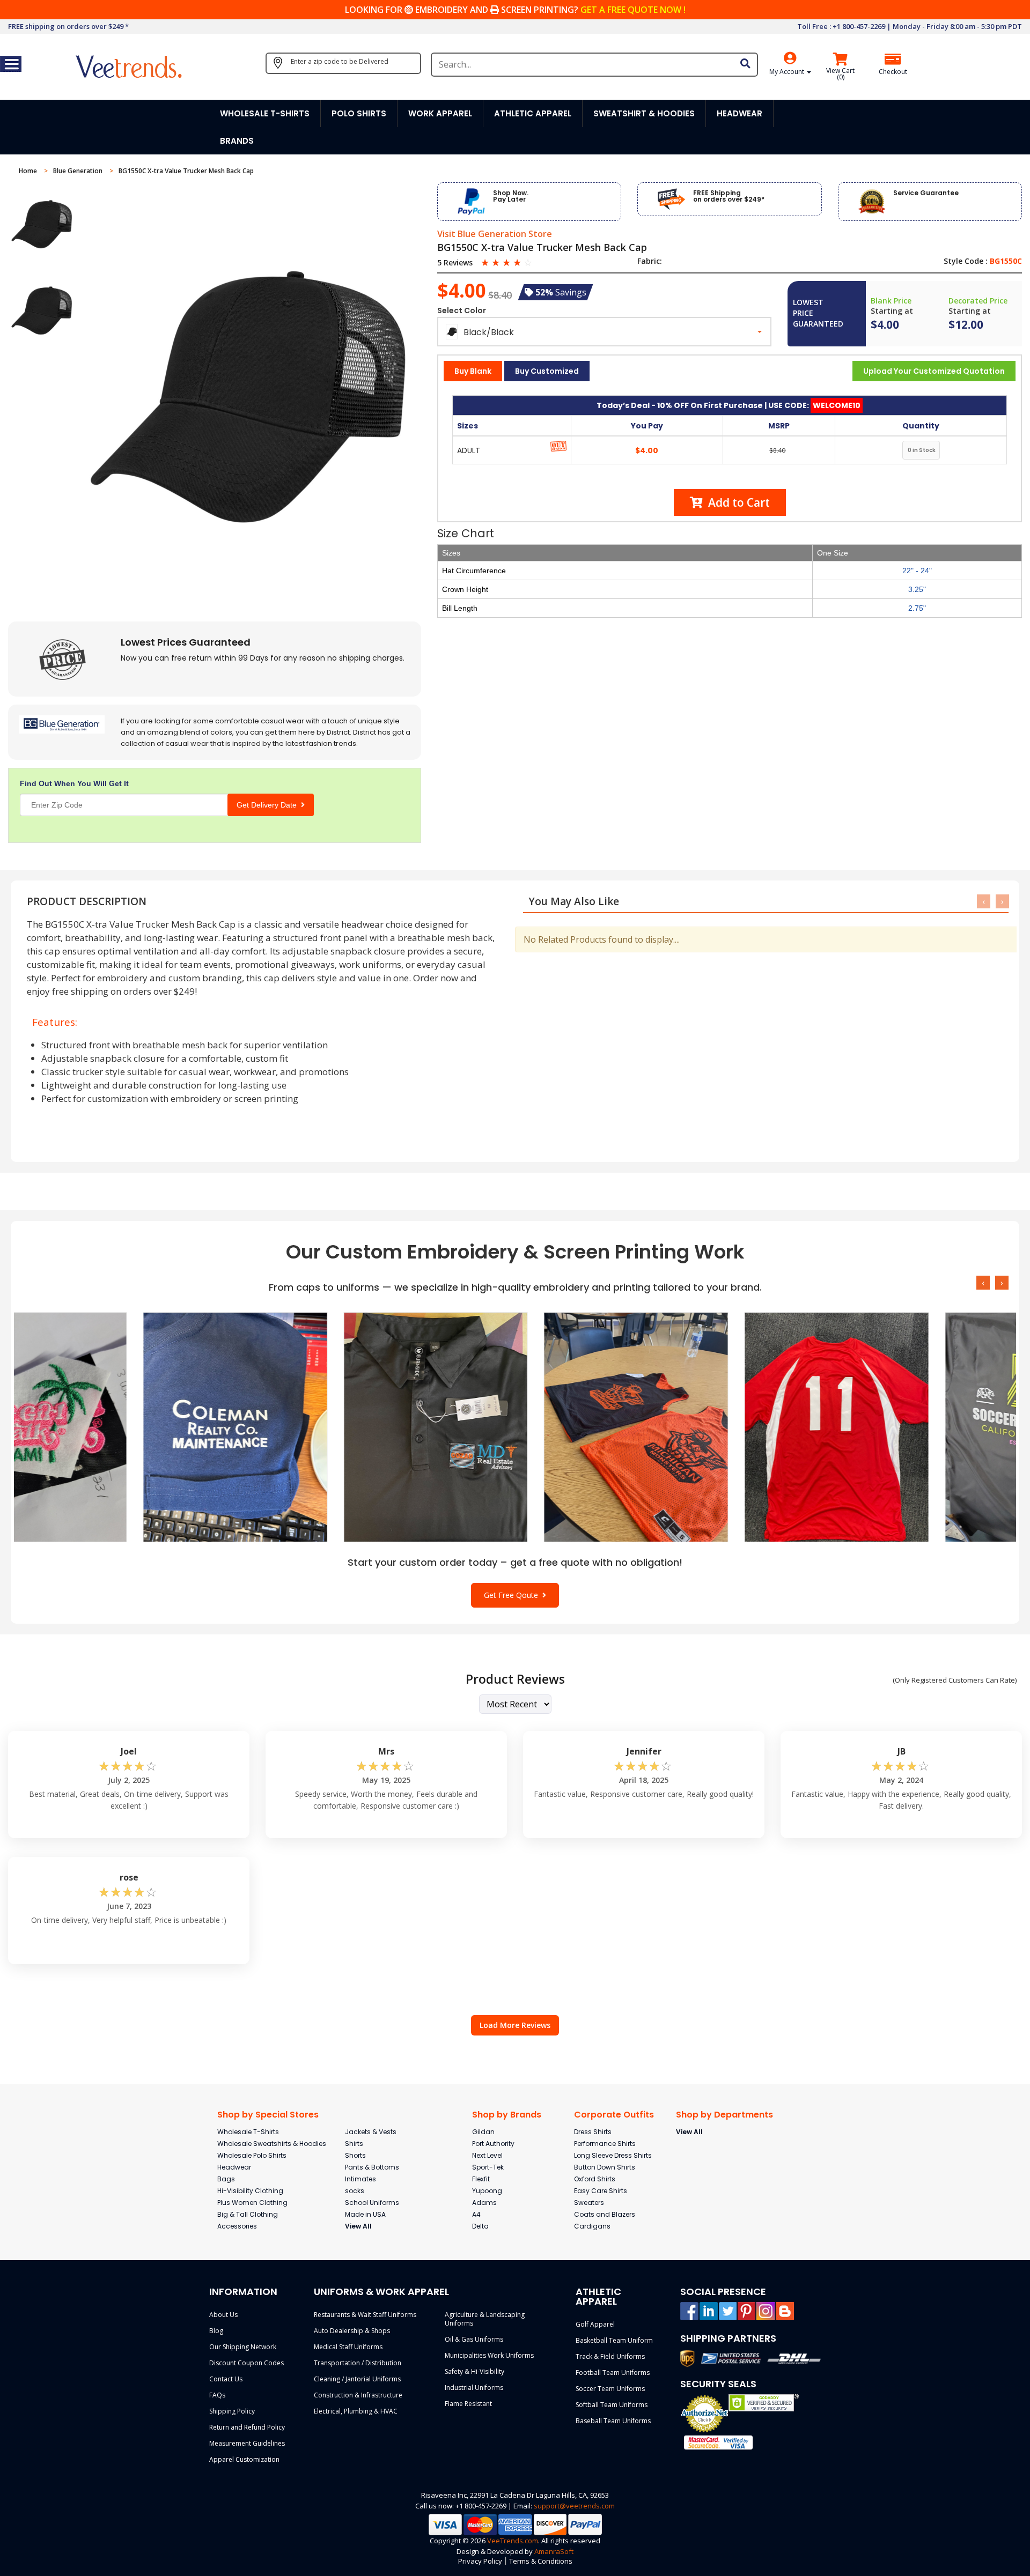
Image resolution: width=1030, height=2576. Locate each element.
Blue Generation (79, 171)
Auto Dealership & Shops (352, 2331)
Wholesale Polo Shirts (252, 2155)
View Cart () (840, 74)
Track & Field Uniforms (610, 2356)
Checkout (893, 72)
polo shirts (359, 113)
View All (358, 2226)
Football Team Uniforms (613, 2373)
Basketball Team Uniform (614, 2340)
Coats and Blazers (605, 2214)
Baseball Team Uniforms (613, 2421)
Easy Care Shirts (601, 2191)
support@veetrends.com (574, 2506)
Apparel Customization (244, 2459)
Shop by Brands (507, 2115)
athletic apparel (533, 113)
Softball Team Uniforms (612, 2405)
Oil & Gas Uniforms (474, 2339)
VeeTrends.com (513, 2541)
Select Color (462, 310)
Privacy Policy (480, 2561)
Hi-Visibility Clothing (250, 2191)
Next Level (487, 2155)
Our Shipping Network (243, 2347)
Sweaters (589, 2203)
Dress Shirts (593, 2132)
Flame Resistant (468, 2404)
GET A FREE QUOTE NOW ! (633, 10)
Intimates (360, 2179)
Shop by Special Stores (268, 2115)
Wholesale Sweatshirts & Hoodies (272, 2144)
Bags (226, 2179)
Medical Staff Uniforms (348, 2347)
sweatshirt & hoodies (644, 113)
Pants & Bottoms (372, 2167)
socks (355, 2191)
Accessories (237, 2226)
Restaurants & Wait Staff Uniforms (365, 2315)
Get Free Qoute (513, 1595)
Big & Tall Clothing (248, 2214)
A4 (476, 2214)
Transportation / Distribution (358, 2363)
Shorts (355, 2155)
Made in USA (365, 2214)
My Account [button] (788, 72)
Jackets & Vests (371, 2132)
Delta (480, 2226)
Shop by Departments (724, 2115)
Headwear (234, 2167)
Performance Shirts (605, 2144)
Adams (484, 2203)
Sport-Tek (488, 2167)
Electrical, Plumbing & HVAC (356, 2411)
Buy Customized (547, 371)
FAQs (217, 2395)
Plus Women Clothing (252, 2203)
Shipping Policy (232, 2411)
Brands (237, 141)
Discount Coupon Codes (247, 2363)
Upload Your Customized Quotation (934, 371)
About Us (223, 2315)
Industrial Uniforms (474, 2388)
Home (29, 171)
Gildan (483, 2132)
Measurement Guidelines (247, 2443)
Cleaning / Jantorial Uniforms (357, 2379)
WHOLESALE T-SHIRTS (265, 113)
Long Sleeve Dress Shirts (613, 2155)
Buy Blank (473, 371)
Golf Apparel (595, 2324)
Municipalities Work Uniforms (489, 2355)
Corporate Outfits (614, 2115)
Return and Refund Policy (247, 2427)
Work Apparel (440, 113)
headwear (740, 113)
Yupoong (487, 2191)
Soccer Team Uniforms (610, 2389)
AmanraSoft (554, 2551)
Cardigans (592, 2226)
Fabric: (650, 261)
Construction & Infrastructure (358, 2395)
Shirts (354, 2144)
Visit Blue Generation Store (495, 234)
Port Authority (493, 2144)
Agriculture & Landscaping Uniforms (485, 2319)
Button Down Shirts (605, 2167)
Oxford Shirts (595, 2179)
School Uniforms (372, 2203)
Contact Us (226, 2379)
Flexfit (481, 2179)
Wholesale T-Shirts (248, 2132)
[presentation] (984, 901)
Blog (216, 2331)
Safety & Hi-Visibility (474, 2371)
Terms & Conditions (541, 2561)
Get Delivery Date (269, 805)
